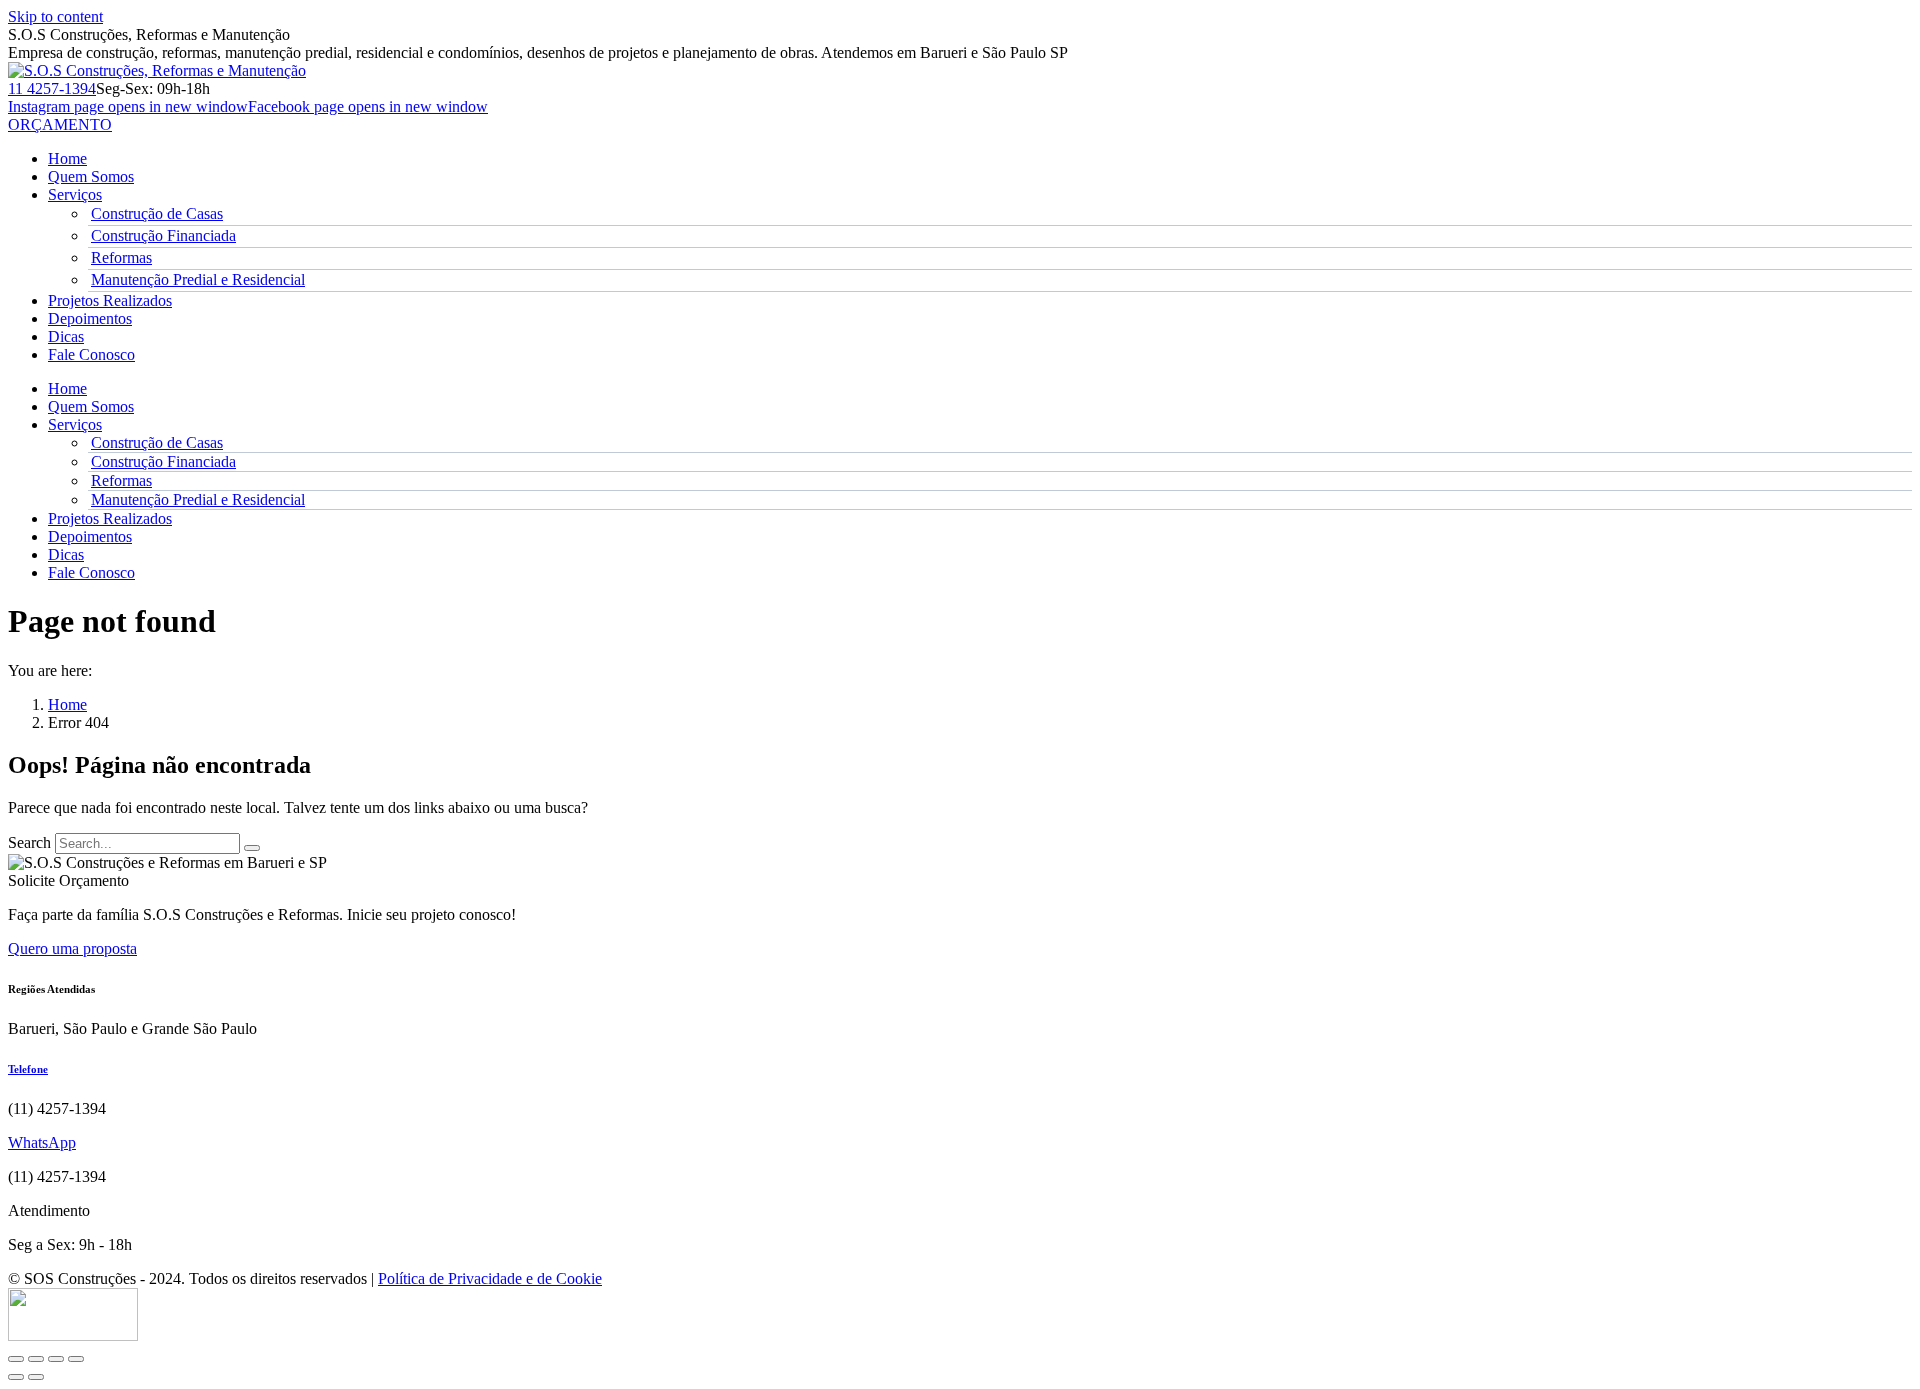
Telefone (28, 1069)
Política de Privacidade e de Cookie (490, 1278)
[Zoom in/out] (76, 1359)
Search (29, 842)
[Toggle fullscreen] (56, 1359)
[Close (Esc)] (16, 1359)
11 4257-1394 (52, 88)
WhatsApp (42, 1142)
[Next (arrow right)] (36, 1377)
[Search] (252, 848)
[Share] (36, 1359)
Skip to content (55, 16)
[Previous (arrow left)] (16, 1377)
